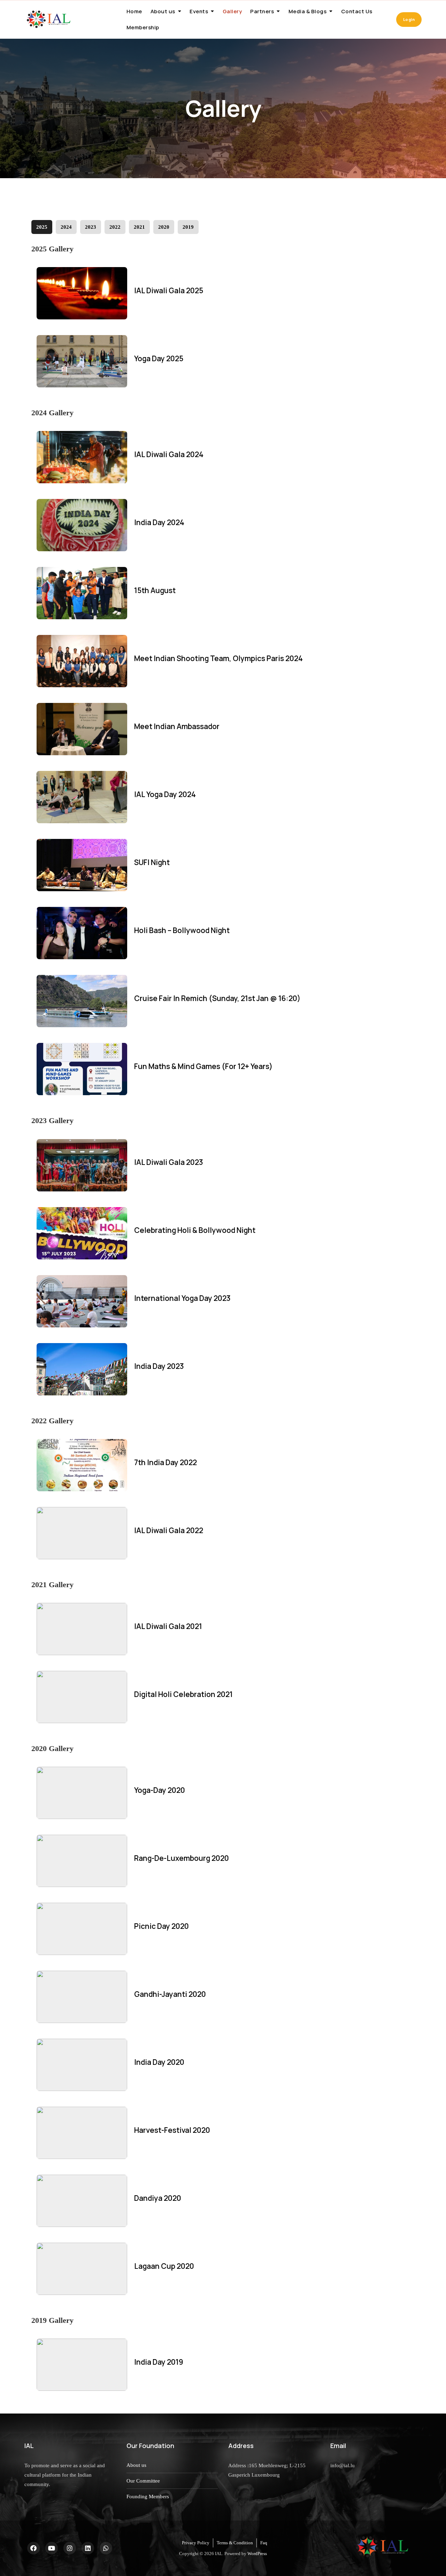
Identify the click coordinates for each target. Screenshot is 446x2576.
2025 (42, 227)
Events (199, 11)
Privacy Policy (196, 2543)
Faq (264, 2543)
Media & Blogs (308, 11)
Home (134, 11)
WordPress (257, 2554)
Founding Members (148, 2497)
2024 (66, 227)
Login (409, 19)
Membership (143, 27)
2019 (188, 227)
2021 (139, 227)
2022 (115, 227)
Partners (262, 11)
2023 (91, 227)
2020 (164, 227)
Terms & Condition (235, 2543)
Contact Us (357, 11)
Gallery (232, 11)
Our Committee (143, 2481)
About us (163, 11)
